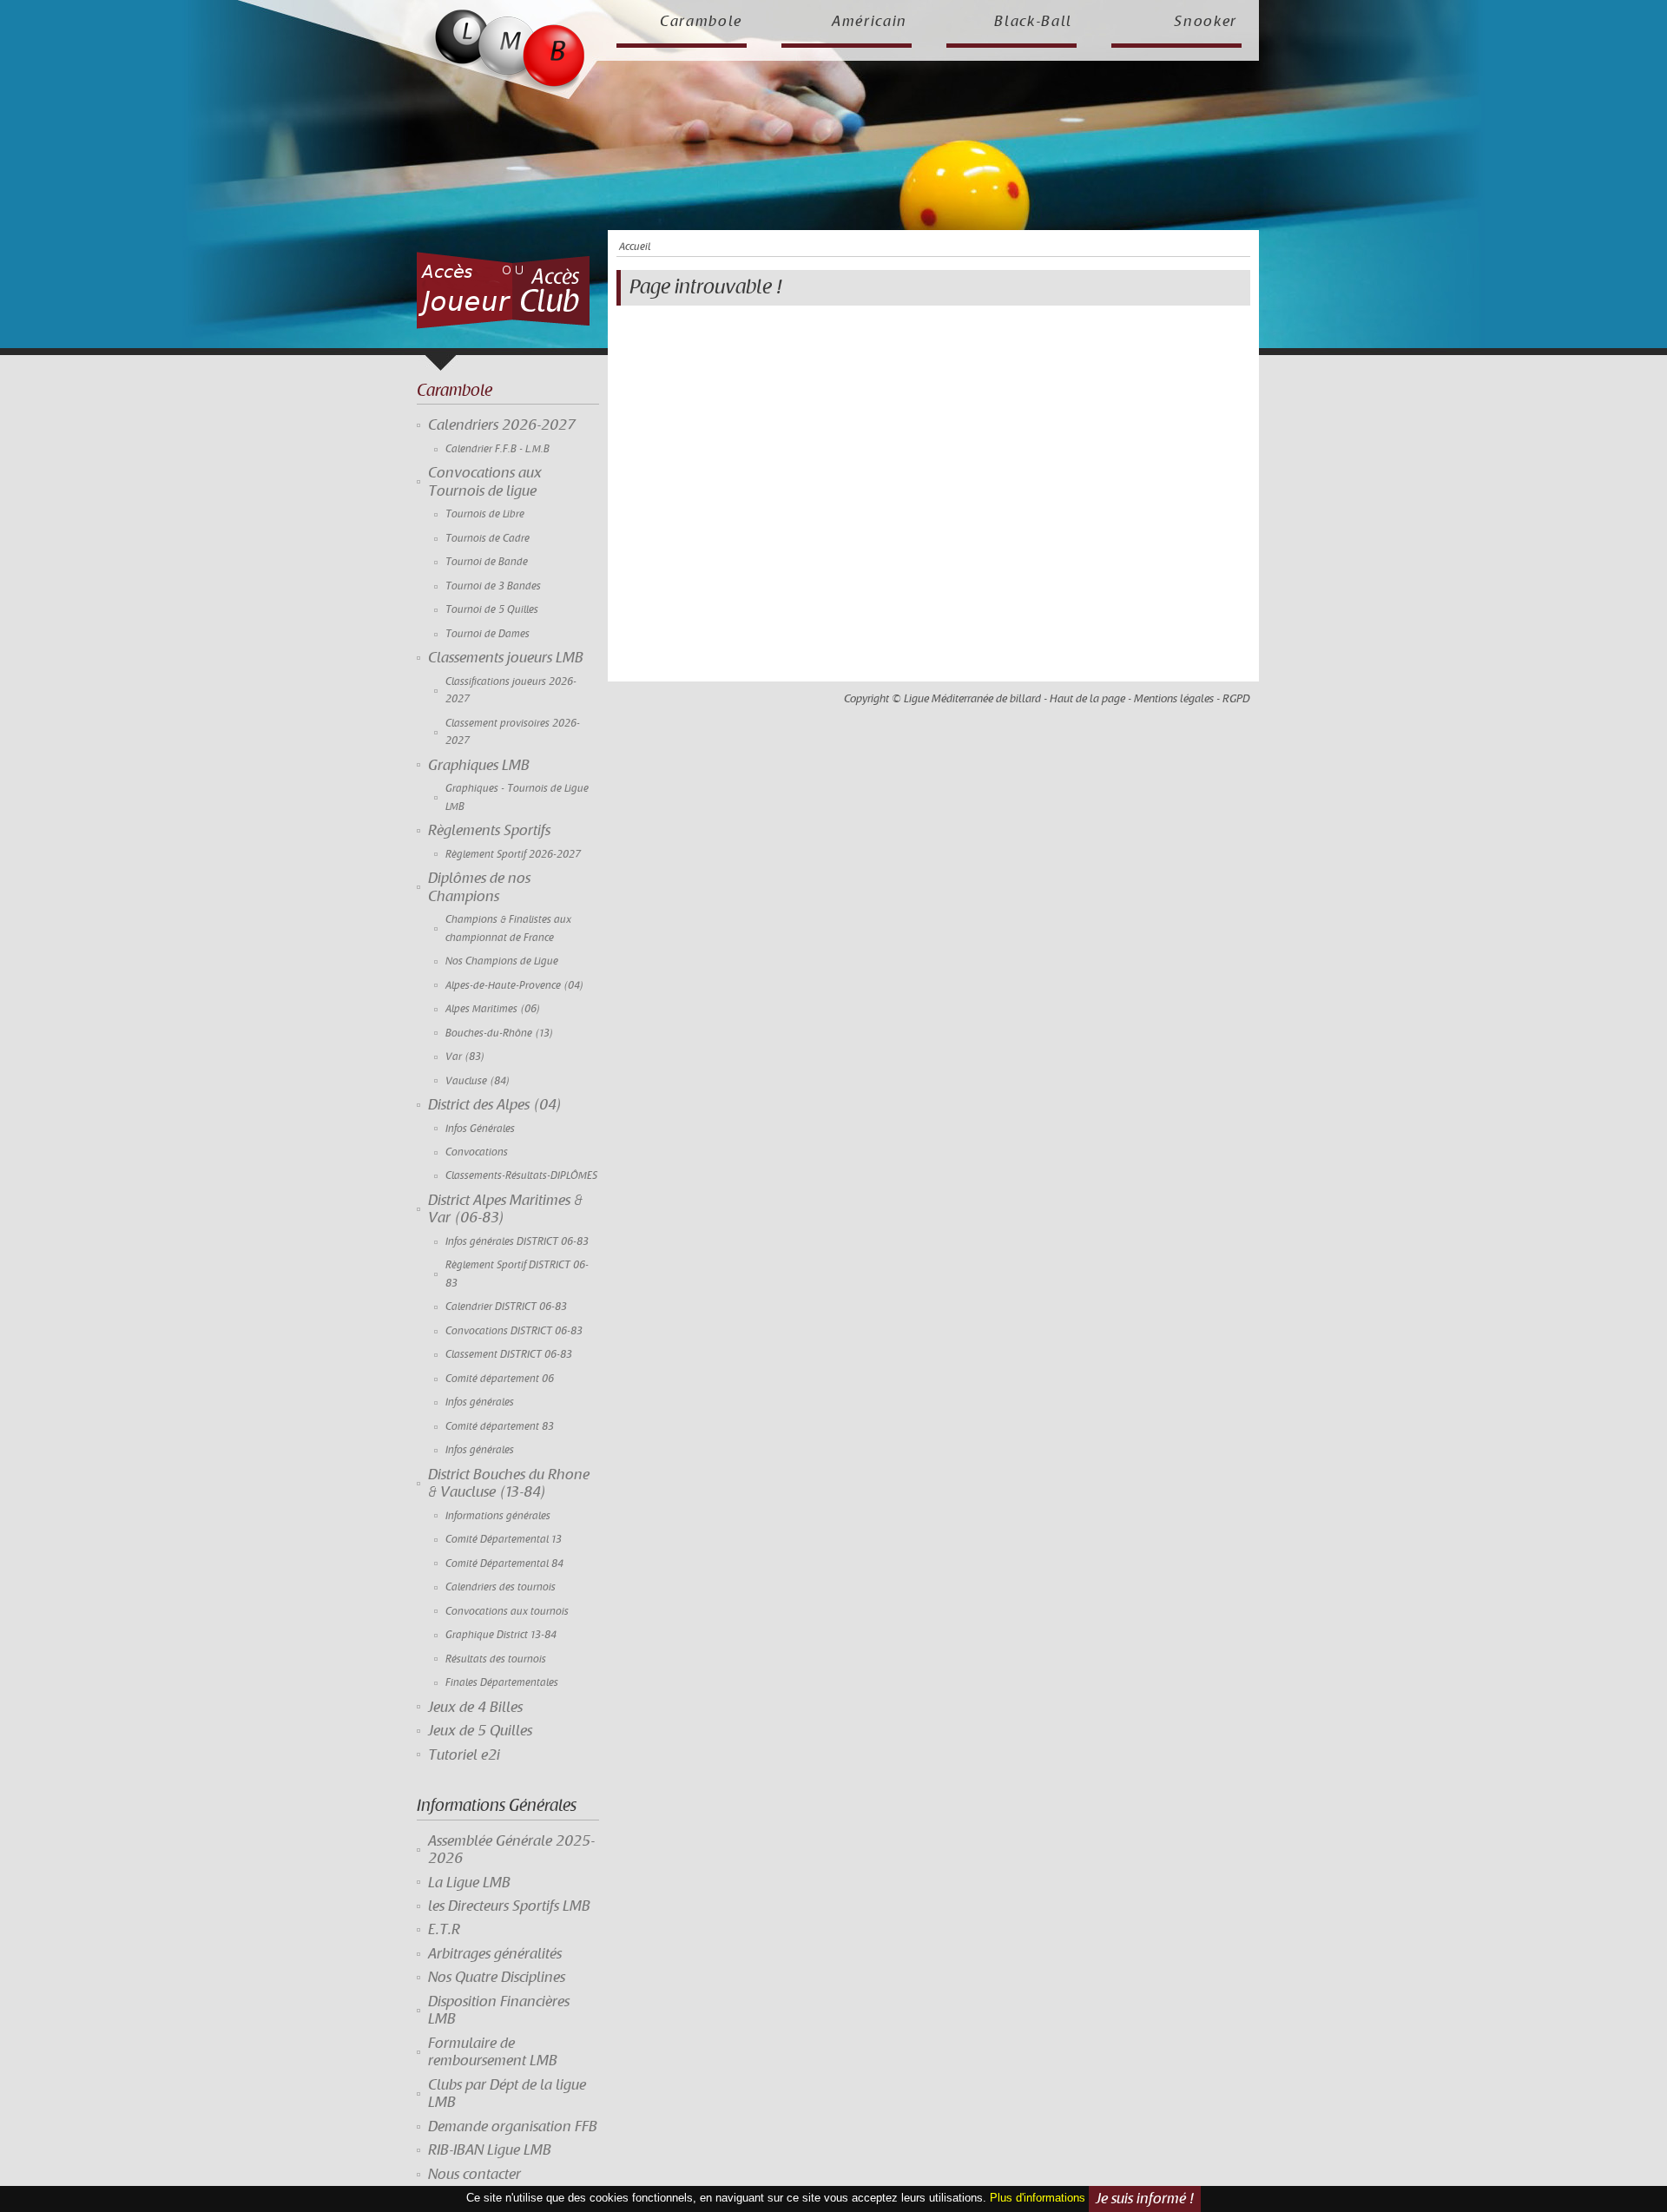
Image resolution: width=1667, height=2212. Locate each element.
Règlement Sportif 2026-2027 (513, 855)
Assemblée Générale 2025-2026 (511, 1850)
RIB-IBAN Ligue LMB (490, 2150)
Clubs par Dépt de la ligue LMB (507, 2094)
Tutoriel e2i (464, 1755)
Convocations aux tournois (507, 1612)
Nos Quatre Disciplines (497, 1978)
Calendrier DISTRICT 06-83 (506, 1307)
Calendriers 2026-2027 (502, 425)
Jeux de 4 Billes (475, 1708)
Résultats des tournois (496, 1659)
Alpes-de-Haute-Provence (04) (515, 986)
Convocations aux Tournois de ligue (485, 482)
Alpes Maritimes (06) (493, 1009)
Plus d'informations (1038, 2199)
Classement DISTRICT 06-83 (509, 1355)
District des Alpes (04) (495, 1105)
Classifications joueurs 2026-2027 (511, 691)
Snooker (1206, 22)
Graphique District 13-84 (501, 1635)
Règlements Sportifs (489, 831)
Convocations (477, 1152)
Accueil (635, 247)
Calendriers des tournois (501, 1587)
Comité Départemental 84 (504, 1564)
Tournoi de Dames (488, 634)
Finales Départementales (502, 1683)
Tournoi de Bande (487, 562)
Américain (870, 22)
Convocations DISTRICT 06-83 (514, 1331)
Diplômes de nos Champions (479, 887)
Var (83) (465, 1057)
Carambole (701, 22)
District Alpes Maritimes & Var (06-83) (505, 1209)
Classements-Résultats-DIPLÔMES (521, 1176)
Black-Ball (1033, 22)
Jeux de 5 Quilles (480, 1731)
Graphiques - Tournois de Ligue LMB (517, 797)
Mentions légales (1174, 699)
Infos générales (480, 1402)
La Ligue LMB (469, 1883)
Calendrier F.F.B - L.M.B (497, 449)
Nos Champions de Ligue (502, 961)
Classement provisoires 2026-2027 (513, 732)
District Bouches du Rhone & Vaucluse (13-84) (509, 1484)
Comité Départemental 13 (504, 1540)
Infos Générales (480, 1129)
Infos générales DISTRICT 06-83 (517, 1242)
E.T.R (444, 1930)
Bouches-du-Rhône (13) (500, 1034)
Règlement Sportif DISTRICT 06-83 (517, 1274)
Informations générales (498, 1516)
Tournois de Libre (485, 514)
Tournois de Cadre (488, 539)
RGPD (1236, 699)
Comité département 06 (500, 1379)
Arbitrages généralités (495, 1954)
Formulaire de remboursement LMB (493, 2052)
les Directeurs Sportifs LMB (509, 1906)
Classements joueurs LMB (506, 658)
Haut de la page (1087, 699)
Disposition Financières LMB (499, 2011)
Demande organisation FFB (513, 2127)
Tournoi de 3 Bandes (493, 586)
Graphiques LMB (479, 766)
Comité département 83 (500, 1427)
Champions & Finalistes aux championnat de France (508, 928)
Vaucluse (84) (478, 1081)
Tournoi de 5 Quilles (492, 610)
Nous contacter (474, 2175)
